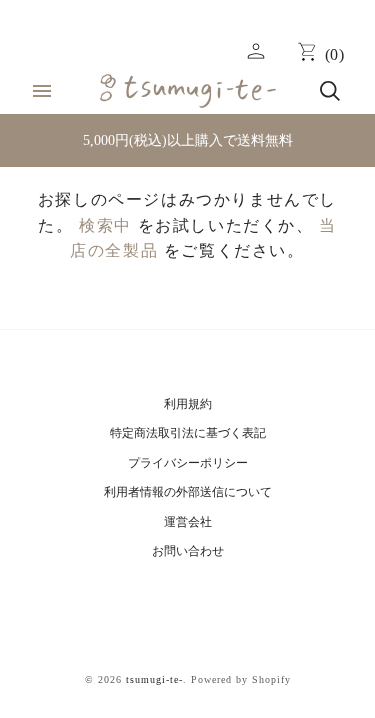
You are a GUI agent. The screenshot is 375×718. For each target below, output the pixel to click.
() (335, 54)
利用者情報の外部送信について (188, 492)
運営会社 (188, 522)
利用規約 (188, 404)
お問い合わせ (188, 551)
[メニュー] (42, 91)
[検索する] (330, 91)
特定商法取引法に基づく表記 (188, 433)
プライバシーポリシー (188, 463)
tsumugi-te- (154, 679)
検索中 (105, 225)
